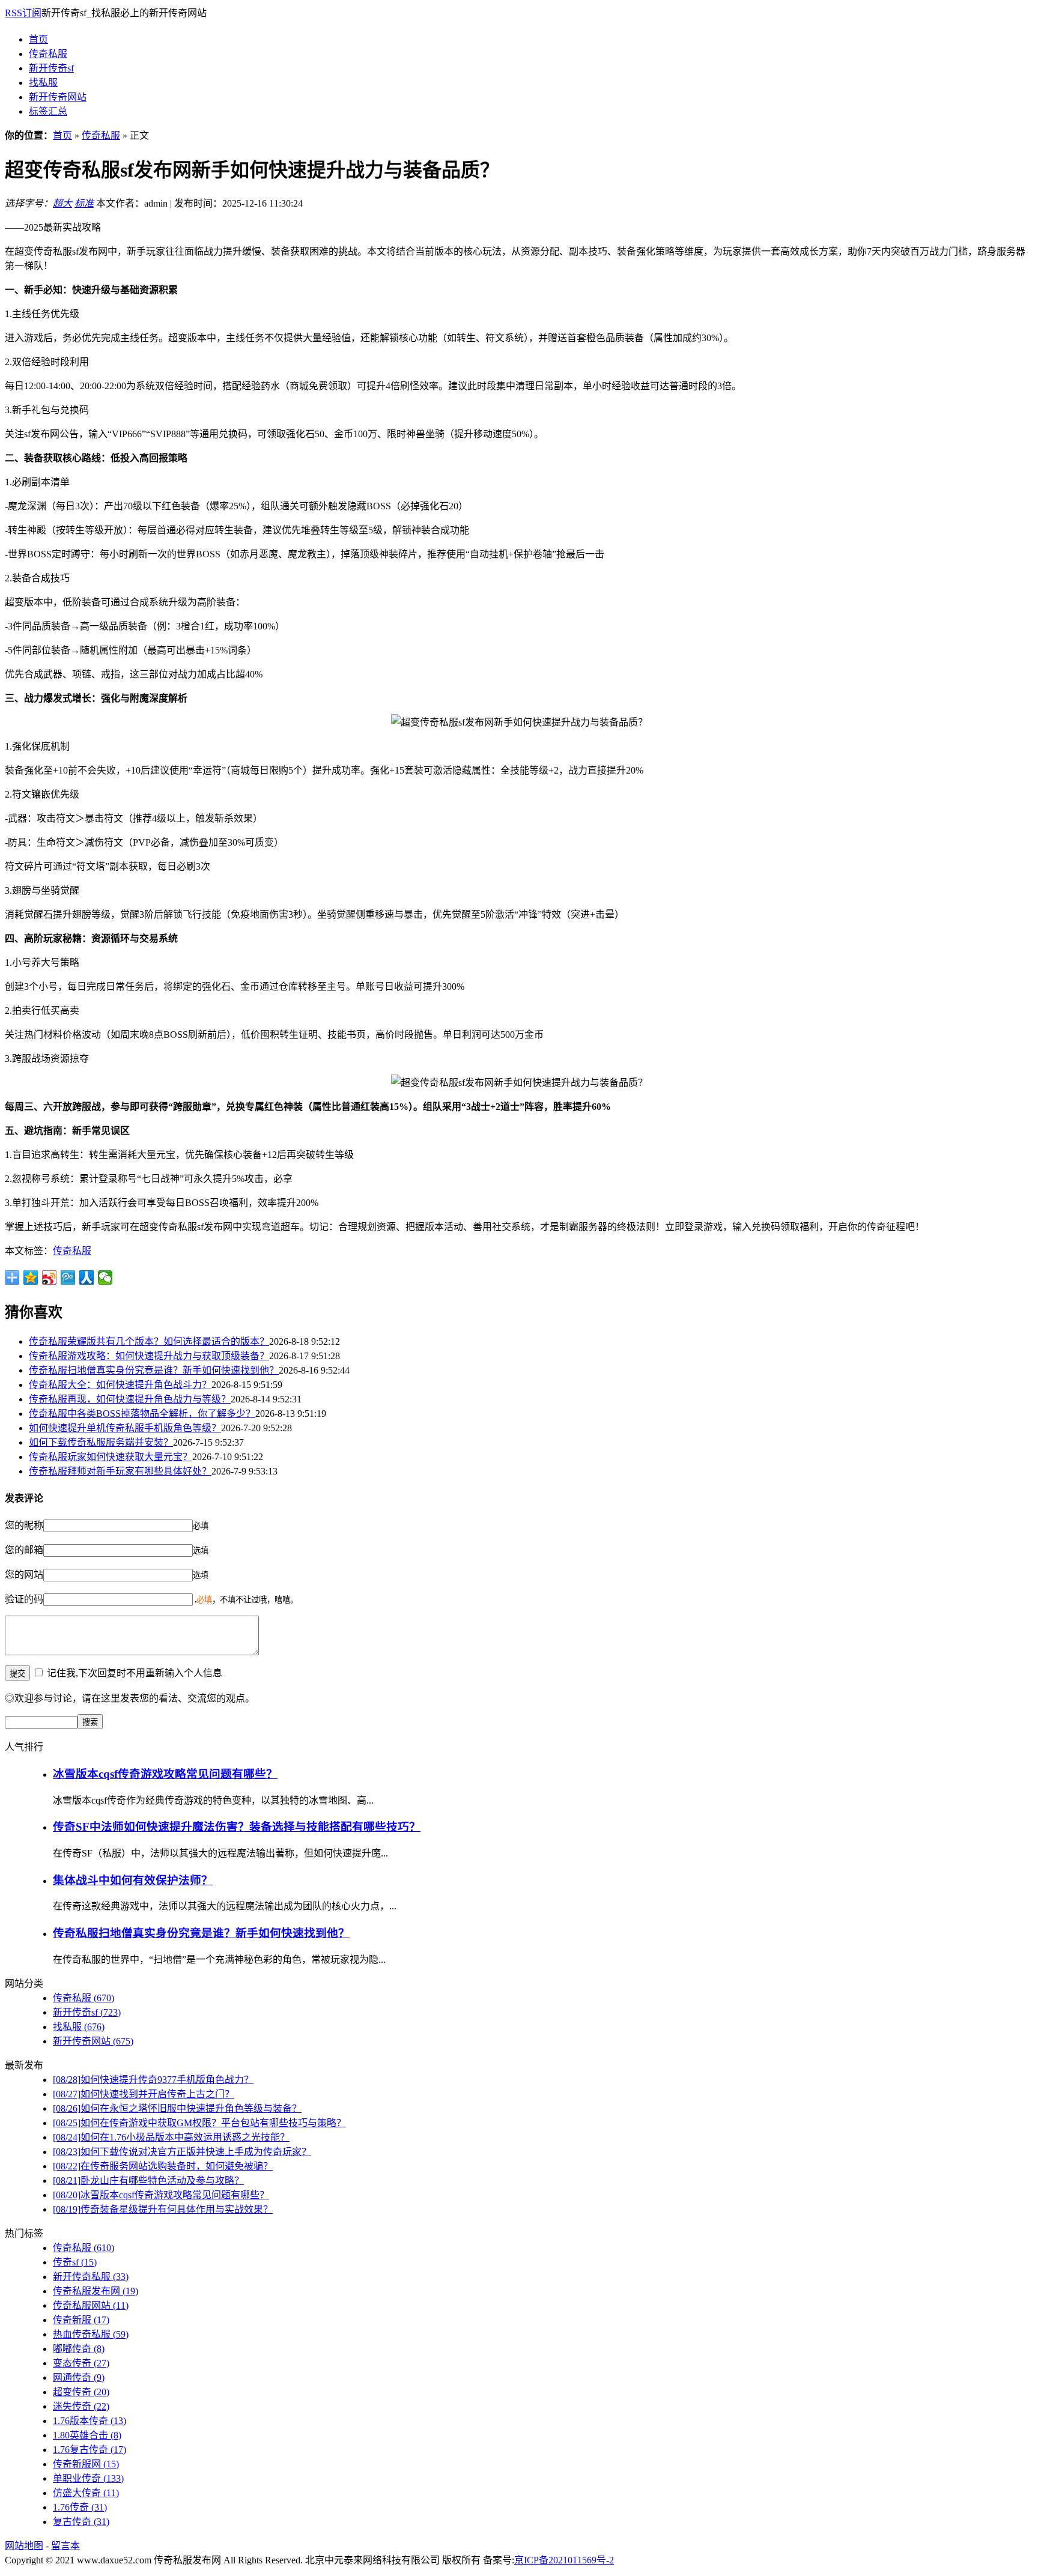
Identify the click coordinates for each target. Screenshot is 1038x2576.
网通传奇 (79, 2377)
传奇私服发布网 (96, 2291)
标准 (84, 203)
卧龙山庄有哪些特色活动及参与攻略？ (148, 2181)
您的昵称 (24, 1525)
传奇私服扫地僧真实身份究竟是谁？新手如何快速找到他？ (154, 1370)
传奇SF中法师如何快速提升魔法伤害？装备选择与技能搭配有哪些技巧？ (237, 1827)
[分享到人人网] (87, 1277)
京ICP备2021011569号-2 (564, 2560)
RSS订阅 (23, 13)
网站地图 (24, 2546)
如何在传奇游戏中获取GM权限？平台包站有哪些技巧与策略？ (199, 2123)
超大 (62, 203)
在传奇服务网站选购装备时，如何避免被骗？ (163, 2166)
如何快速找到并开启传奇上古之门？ (144, 2094)
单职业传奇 (88, 2478)
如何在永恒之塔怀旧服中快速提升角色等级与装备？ (177, 2108)
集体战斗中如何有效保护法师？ (133, 1880)
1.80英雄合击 (87, 2435)
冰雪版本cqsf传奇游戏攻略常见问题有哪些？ (165, 1774)
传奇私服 (48, 54)
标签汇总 (48, 111)
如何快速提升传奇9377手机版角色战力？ (153, 2080)
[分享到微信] (105, 1277)
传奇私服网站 (91, 2305)
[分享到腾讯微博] (68, 1277)
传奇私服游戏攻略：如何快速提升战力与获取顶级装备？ (149, 1356)
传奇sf (75, 2262)
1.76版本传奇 (90, 2421)
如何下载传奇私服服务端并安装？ (101, 1442)
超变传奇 (81, 2392)
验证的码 (24, 1599)
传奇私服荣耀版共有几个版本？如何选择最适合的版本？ (149, 1341)
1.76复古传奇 (90, 2450)
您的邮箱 (24, 1550)
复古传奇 (81, 2522)
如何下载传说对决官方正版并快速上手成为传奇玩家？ (182, 2152)
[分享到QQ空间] (31, 1277)
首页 (38, 39)
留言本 (65, 2546)
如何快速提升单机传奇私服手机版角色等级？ (125, 1428)
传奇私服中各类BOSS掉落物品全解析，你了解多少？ (142, 1414)
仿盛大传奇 (86, 2493)
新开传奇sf (51, 68)
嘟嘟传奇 (79, 2349)
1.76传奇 (80, 2507)
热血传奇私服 (91, 2334)
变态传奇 (81, 2363)
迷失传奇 (81, 2406)
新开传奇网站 (58, 97)
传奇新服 (81, 2320)
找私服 (43, 83)
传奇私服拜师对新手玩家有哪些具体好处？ (120, 1471)
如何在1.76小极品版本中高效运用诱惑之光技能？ (171, 2137)
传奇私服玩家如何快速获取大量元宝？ (111, 1457)
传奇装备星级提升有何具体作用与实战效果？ (163, 2209)
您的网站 (24, 1574)
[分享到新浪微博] (50, 1277)
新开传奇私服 (91, 2277)
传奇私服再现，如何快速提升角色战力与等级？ (130, 1399)
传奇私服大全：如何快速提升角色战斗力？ (120, 1385)
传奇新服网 (86, 2464)
